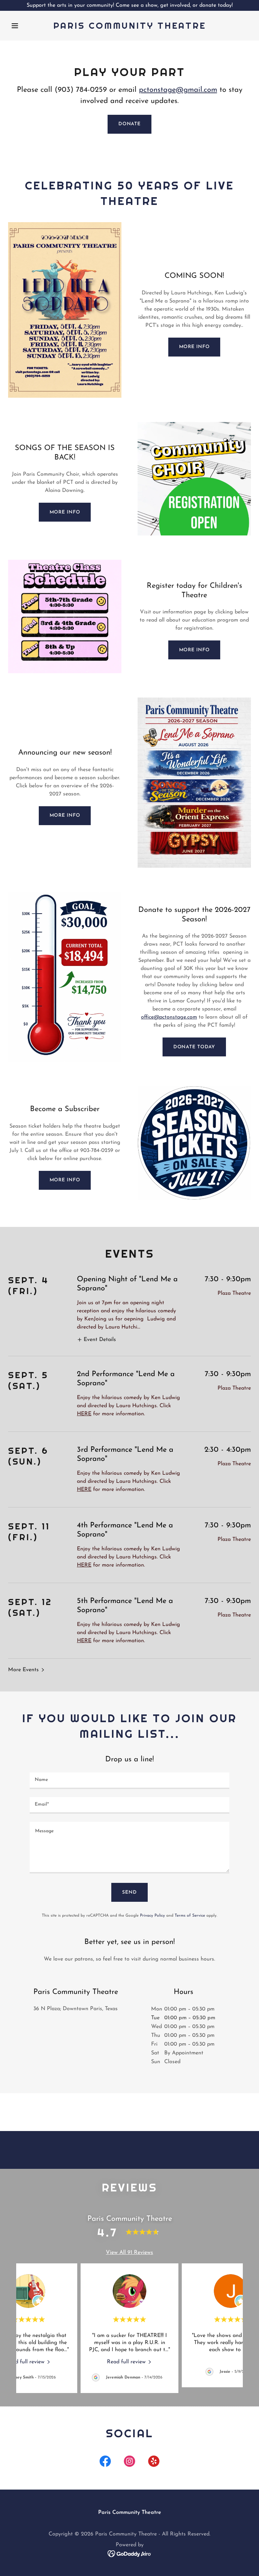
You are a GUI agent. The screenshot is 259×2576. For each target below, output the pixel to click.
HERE (84, 1414)
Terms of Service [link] (190, 1916)
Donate (129, 124)
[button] (26, 26)
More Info (194, 347)
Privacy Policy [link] (152, 1916)
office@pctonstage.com (169, 1017)
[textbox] (129, 1781)
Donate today (194, 1047)
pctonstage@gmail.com (178, 90)
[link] (130, 27)
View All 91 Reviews (129, 2253)
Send (129, 1892)
